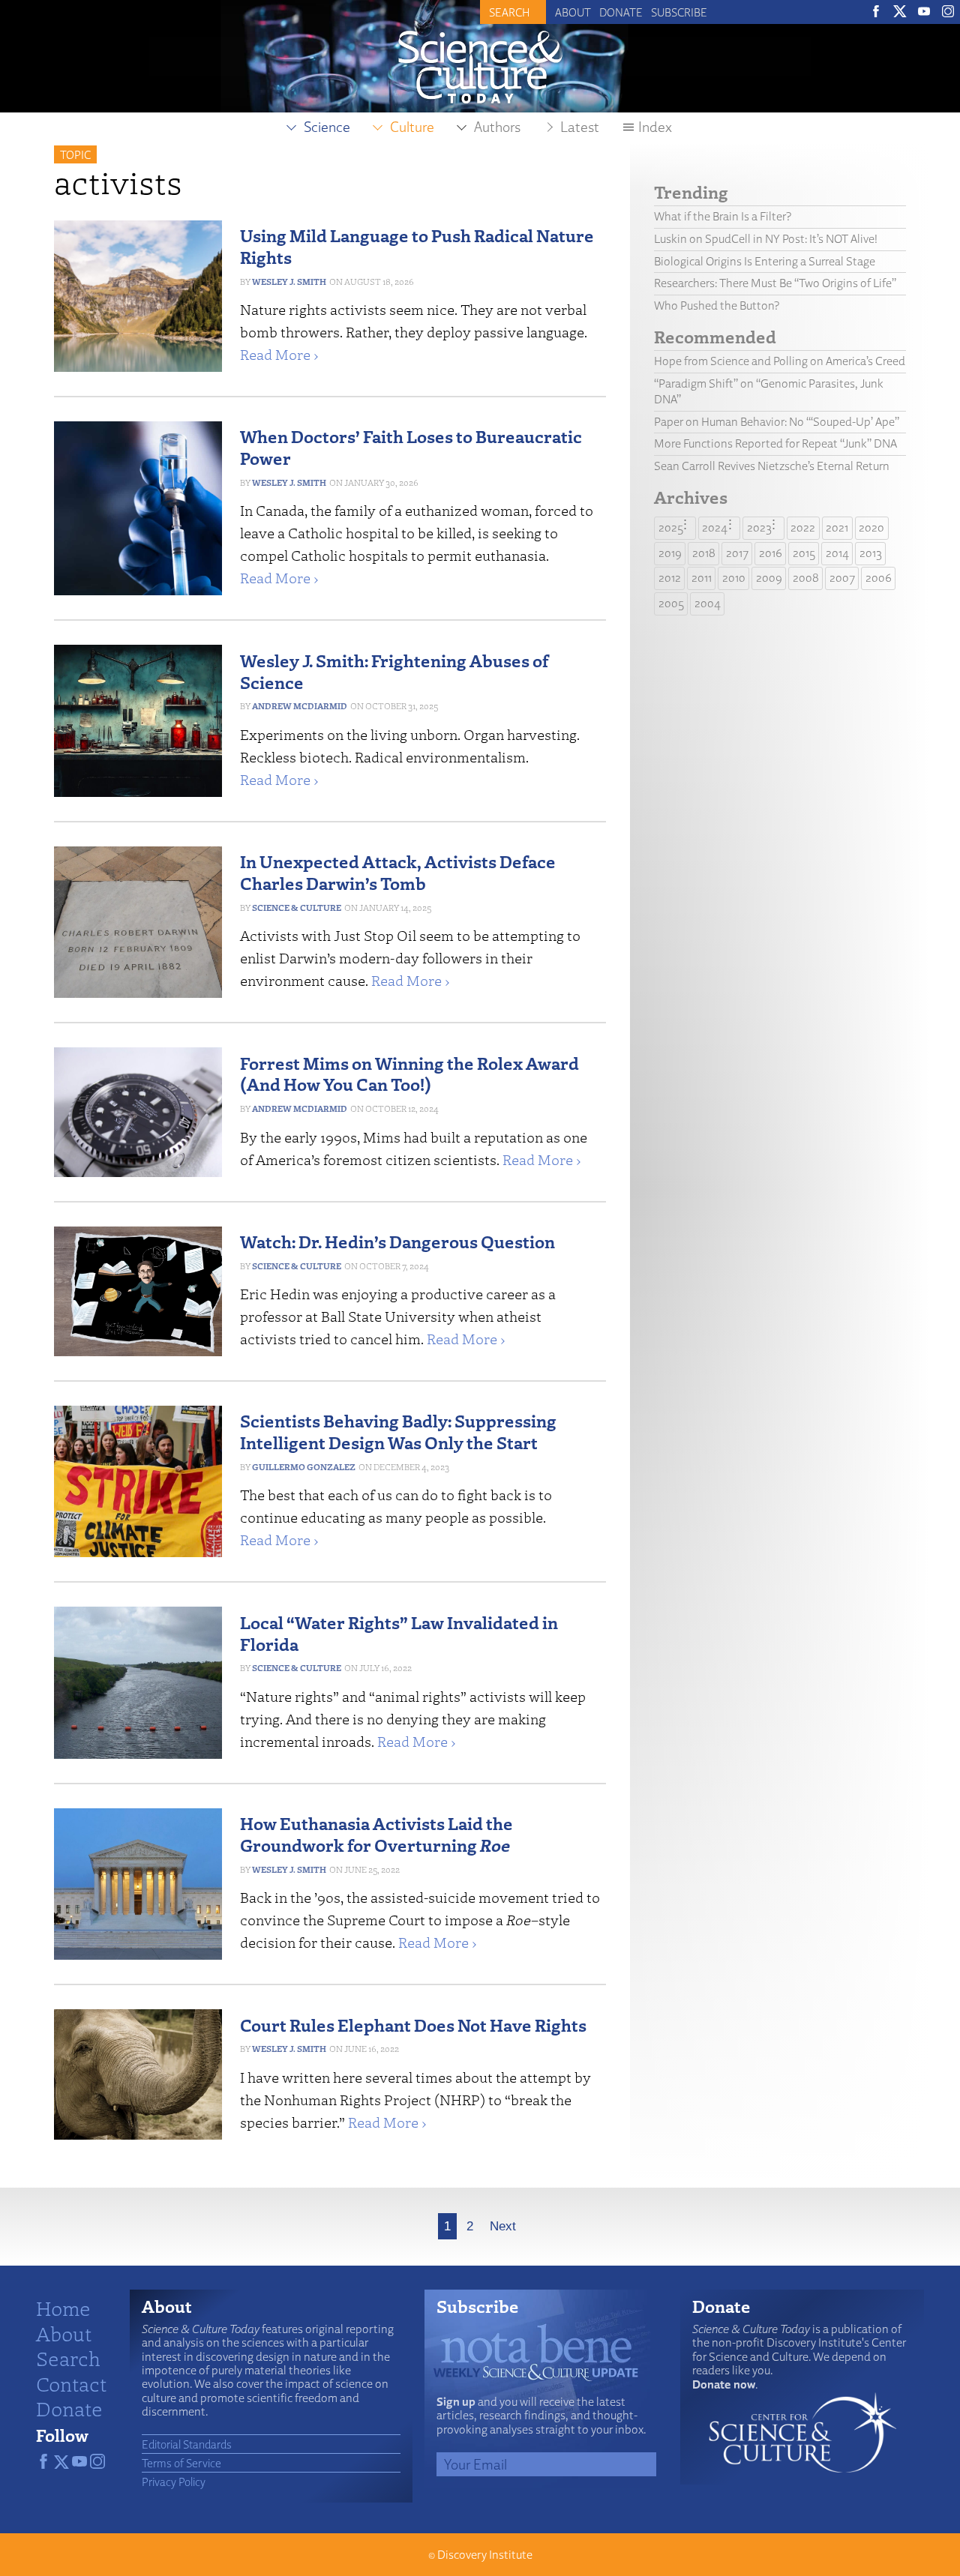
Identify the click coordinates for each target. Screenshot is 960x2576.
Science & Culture (297, 908)
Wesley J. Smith (289, 282)
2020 (871, 527)
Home (63, 2308)
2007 (842, 578)
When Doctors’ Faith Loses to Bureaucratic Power (411, 447)
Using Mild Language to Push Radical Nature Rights (417, 246)
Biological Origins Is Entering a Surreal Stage (765, 261)
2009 (769, 578)
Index (655, 127)
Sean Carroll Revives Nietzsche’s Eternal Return (772, 466)
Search (68, 2358)
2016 (771, 553)
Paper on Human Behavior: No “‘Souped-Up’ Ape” (777, 422)
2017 (737, 553)
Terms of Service (181, 2463)
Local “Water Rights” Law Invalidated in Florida (399, 1633)
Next (503, 2226)
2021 (837, 527)
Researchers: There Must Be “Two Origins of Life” (775, 283)
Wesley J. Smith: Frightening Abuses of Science (394, 671)
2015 (804, 553)
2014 (837, 553)
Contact (71, 2383)
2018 (704, 553)
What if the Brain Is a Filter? (723, 216)
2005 (671, 603)
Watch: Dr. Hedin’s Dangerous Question (397, 1241)
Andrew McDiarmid (300, 706)
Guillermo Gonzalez (304, 1467)
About (573, 12)
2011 (702, 578)
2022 (803, 527)
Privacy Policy (174, 2482)
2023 (759, 527)
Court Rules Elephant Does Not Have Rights (413, 2025)
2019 (670, 553)
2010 (734, 578)
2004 (708, 603)
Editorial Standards (187, 2444)
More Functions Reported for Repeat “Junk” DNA (775, 443)
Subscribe (679, 12)
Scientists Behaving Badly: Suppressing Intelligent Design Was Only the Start (398, 1431)
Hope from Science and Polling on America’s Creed (780, 361)
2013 (871, 553)
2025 (671, 527)
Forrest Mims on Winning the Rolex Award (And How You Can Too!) (409, 1074)
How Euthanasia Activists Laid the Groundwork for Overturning (376, 1834)
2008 (806, 578)
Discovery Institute (485, 2555)
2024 (715, 527)
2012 (670, 578)
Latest (580, 127)
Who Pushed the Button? (717, 306)
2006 (879, 578)
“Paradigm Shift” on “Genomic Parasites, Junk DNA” (769, 391)
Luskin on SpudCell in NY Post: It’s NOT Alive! (766, 239)
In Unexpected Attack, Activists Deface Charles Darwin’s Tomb (398, 872)
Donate (621, 12)
